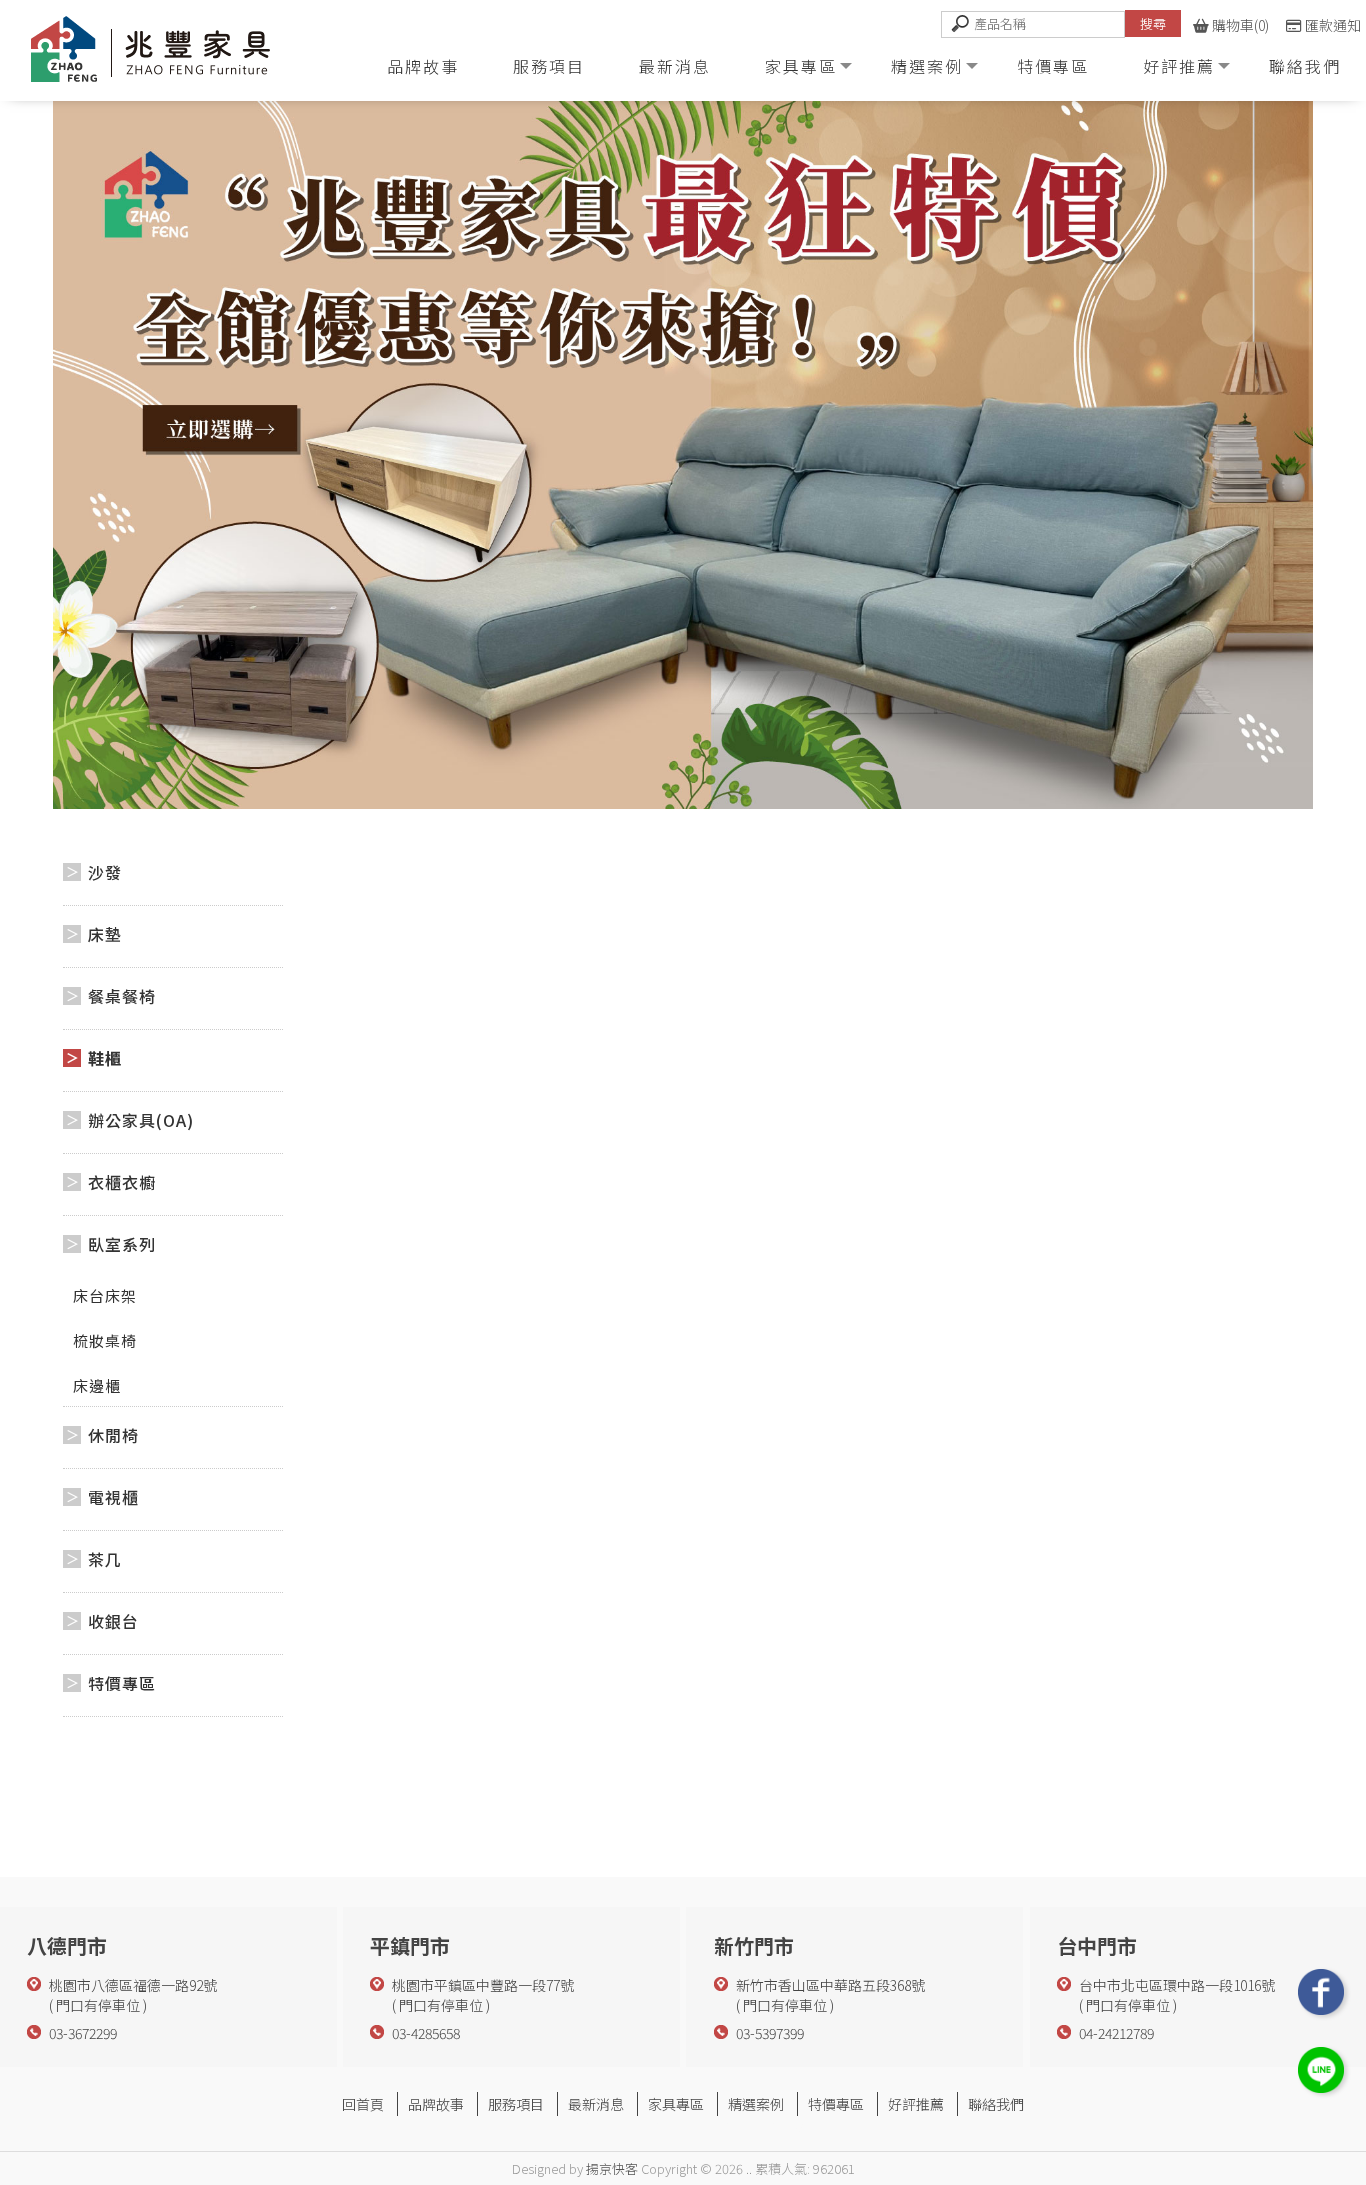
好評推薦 (1179, 66)
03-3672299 (83, 2033)
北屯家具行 (706, 2126)
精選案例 (927, 66)
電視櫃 (113, 1497)
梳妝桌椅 (105, 1340)
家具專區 (801, 66)
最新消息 (675, 66)
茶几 (105, 1559)
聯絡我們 (1305, 66)
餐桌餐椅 (122, 996)
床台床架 (105, 1295)
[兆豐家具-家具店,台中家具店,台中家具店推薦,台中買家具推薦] (175, 53)
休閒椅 (113, 1435)
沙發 (105, 872)
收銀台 (113, 1621)
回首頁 (363, 2104)
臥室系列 (122, 1244)
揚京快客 (612, 2168)
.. (749, 2168)
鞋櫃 (105, 1058)
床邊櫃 (97, 1385)
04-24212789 (1116, 2033)
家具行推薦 (776, 2126)
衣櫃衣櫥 (122, 1182)
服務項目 (549, 66)
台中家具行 (636, 2126)
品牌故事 (423, 66)
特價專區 (1053, 66)
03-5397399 (770, 2033)
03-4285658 (426, 2033)
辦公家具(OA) (141, 1120)
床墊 (105, 934)
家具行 (578, 2126)
